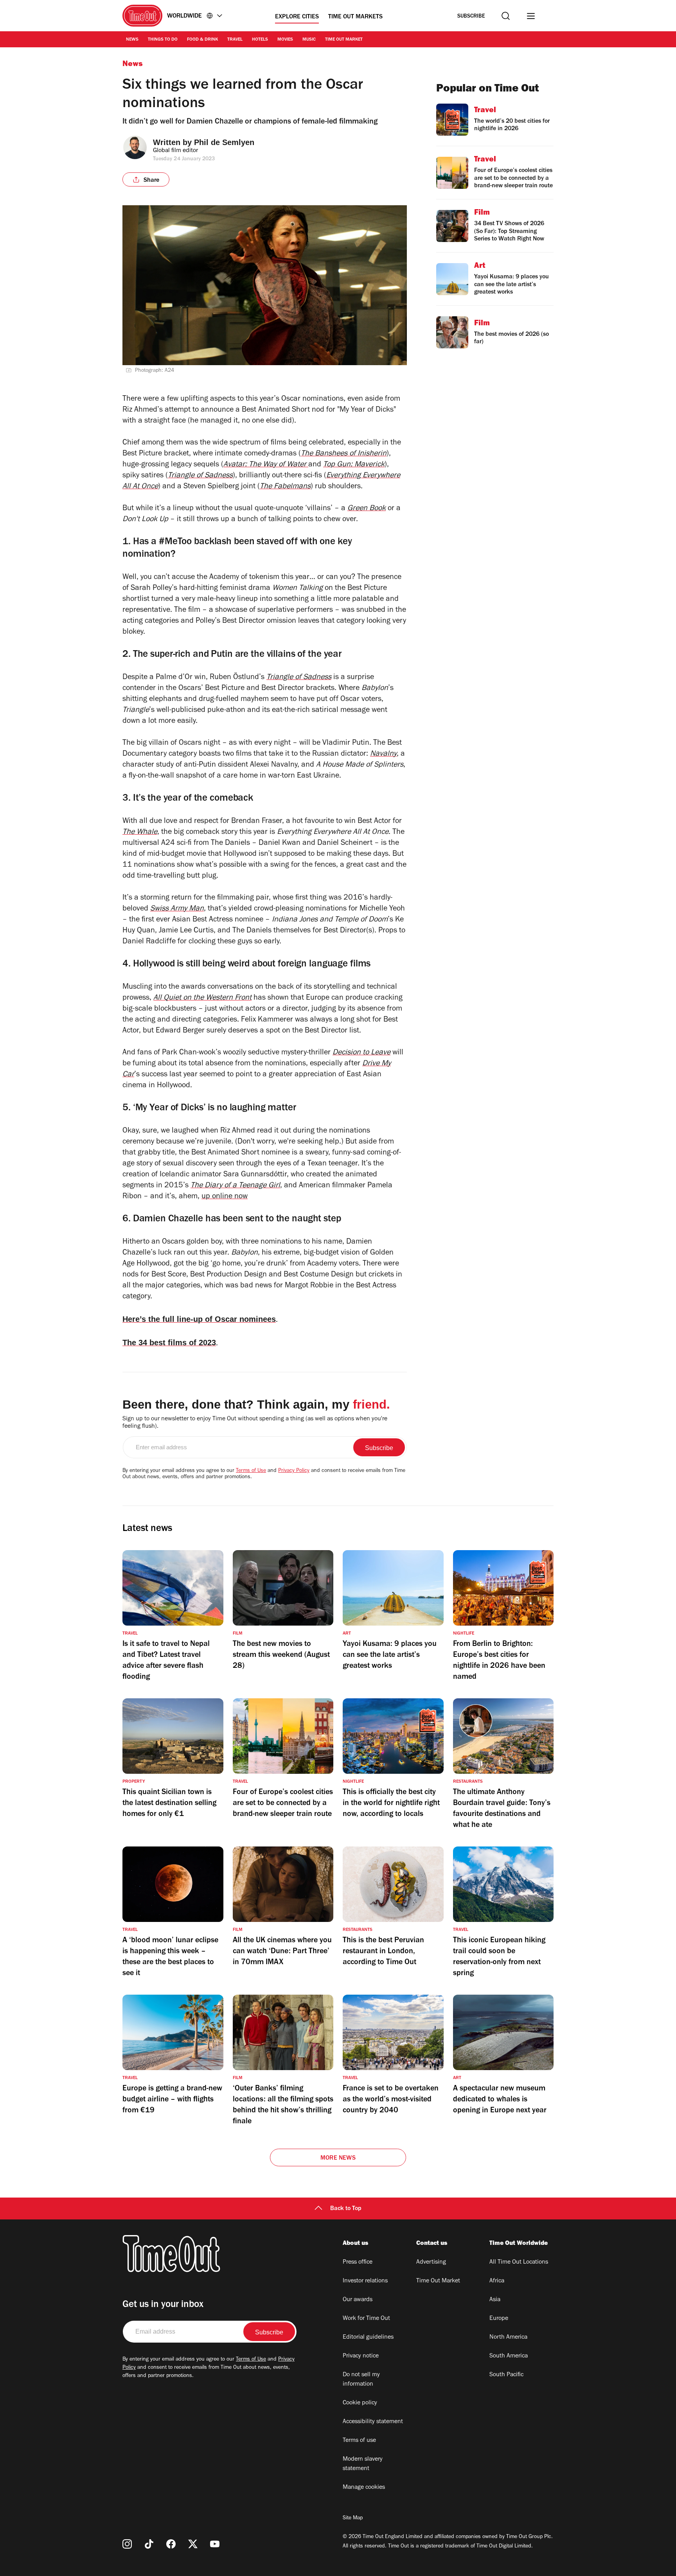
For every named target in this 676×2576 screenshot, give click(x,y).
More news (338, 2158)
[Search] (506, 16)
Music (309, 40)
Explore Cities (297, 17)
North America (508, 2338)
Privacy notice (361, 2356)
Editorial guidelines (368, 2338)
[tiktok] (149, 2544)
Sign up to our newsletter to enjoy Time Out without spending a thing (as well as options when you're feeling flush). (255, 1423)
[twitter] (193, 2544)
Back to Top (346, 2209)
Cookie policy (360, 2403)
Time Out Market (344, 40)
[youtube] (215, 2544)
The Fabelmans (285, 487)
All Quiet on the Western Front (202, 998)
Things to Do (163, 40)
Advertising (431, 2262)
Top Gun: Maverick (354, 465)
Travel (235, 40)
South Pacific (506, 2375)
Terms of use (359, 2441)
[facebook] (171, 2544)
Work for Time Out (366, 2319)
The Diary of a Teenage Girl (235, 1186)
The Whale (140, 833)
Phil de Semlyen (224, 142)
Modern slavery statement (363, 2464)
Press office (358, 2262)
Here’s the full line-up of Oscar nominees (199, 1319)
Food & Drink (202, 40)
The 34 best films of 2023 (169, 1343)
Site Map (353, 2519)
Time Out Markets (355, 17)
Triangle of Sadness (200, 476)
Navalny (383, 755)
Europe (499, 2319)
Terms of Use (251, 1471)
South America (509, 2356)
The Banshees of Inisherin (344, 454)
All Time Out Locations (519, 2262)
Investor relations (365, 2281)
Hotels (260, 40)
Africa (497, 2281)
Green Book (367, 509)
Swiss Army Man (177, 909)
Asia (495, 2300)
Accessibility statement (373, 2422)
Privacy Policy (294, 1471)
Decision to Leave (361, 1053)
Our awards (358, 2300)
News (132, 40)
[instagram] (127, 2544)
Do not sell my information (361, 2380)
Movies (285, 40)
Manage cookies (364, 2488)
